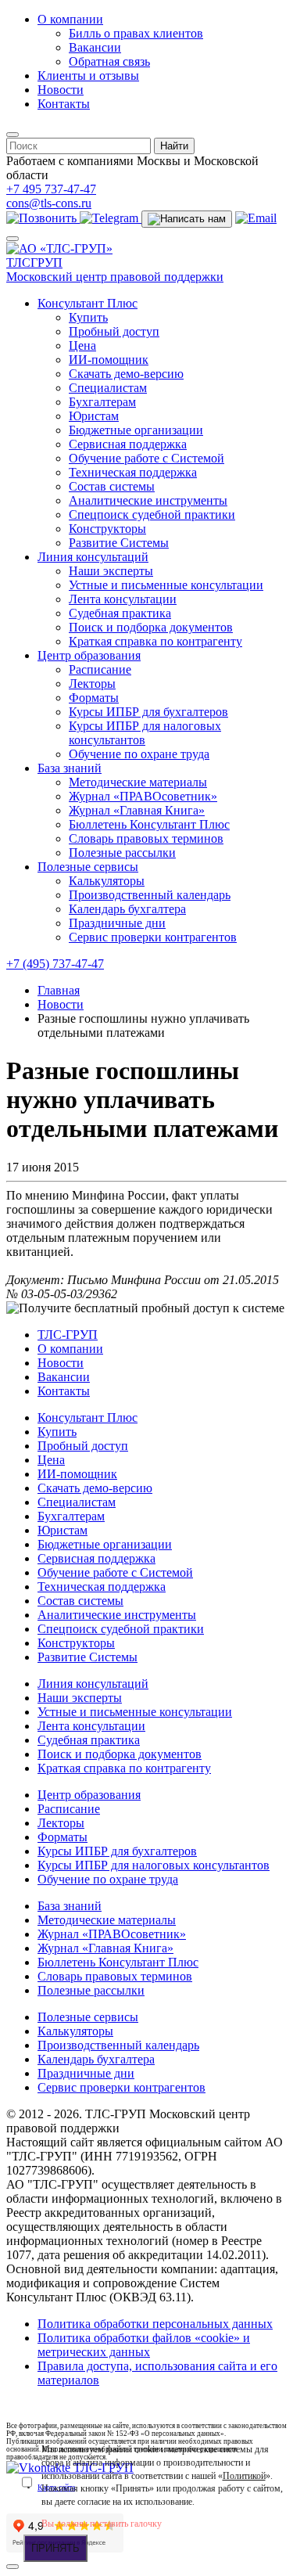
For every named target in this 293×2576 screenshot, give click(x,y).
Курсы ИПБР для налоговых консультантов (145, 733)
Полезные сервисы (88, 867)
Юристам (94, 416)
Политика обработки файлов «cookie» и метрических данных (144, 2345)
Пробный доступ (114, 331)
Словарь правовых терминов (146, 838)
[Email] (256, 218)
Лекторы (92, 684)
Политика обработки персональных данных (155, 2324)
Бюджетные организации (136, 430)
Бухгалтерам (102, 402)
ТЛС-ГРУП (68, 1335)
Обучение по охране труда (139, 754)
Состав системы (112, 486)
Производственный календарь (150, 895)
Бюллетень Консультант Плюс (149, 824)
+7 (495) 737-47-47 (55, 964)
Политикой (244, 2476)
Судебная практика (120, 613)
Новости (61, 90)
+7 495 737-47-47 (51, 189)
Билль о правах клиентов (136, 33)
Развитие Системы (119, 543)
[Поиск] (13, 135)
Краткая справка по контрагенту (155, 641)
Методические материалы (138, 782)
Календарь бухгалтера (127, 909)
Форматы (94, 698)
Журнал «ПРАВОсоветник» (143, 796)
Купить (88, 317)
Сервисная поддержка (128, 444)
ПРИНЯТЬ (55, 2548)
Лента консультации (123, 599)
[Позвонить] (43, 218)
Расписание (100, 669)
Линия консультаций (93, 557)
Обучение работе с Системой (146, 458)
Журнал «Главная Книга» (137, 810)
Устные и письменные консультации (166, 585)
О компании (70, 19)
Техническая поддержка (133, 472)
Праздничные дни (117, 923)
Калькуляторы (107, 881)
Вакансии (95, 47)
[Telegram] (111, 218)
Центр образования (89, 655)
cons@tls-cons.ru (49, 203)
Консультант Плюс (88, 303)
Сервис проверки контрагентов (153, 937)
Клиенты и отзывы (88, 76)
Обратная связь (109, 61)
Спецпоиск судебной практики (152, 514)
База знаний (70, 768)
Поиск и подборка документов (151, 627)
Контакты (64, 104)
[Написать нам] (187, 219)
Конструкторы (107, 529)
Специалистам (108, 388)
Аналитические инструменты (148, 500)
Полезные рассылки (122, 853)
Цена (82, 345)
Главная (59, 990)
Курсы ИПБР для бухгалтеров (148, 712)
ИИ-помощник (109, 360)
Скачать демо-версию (126, 374)
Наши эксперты (111, 571)
